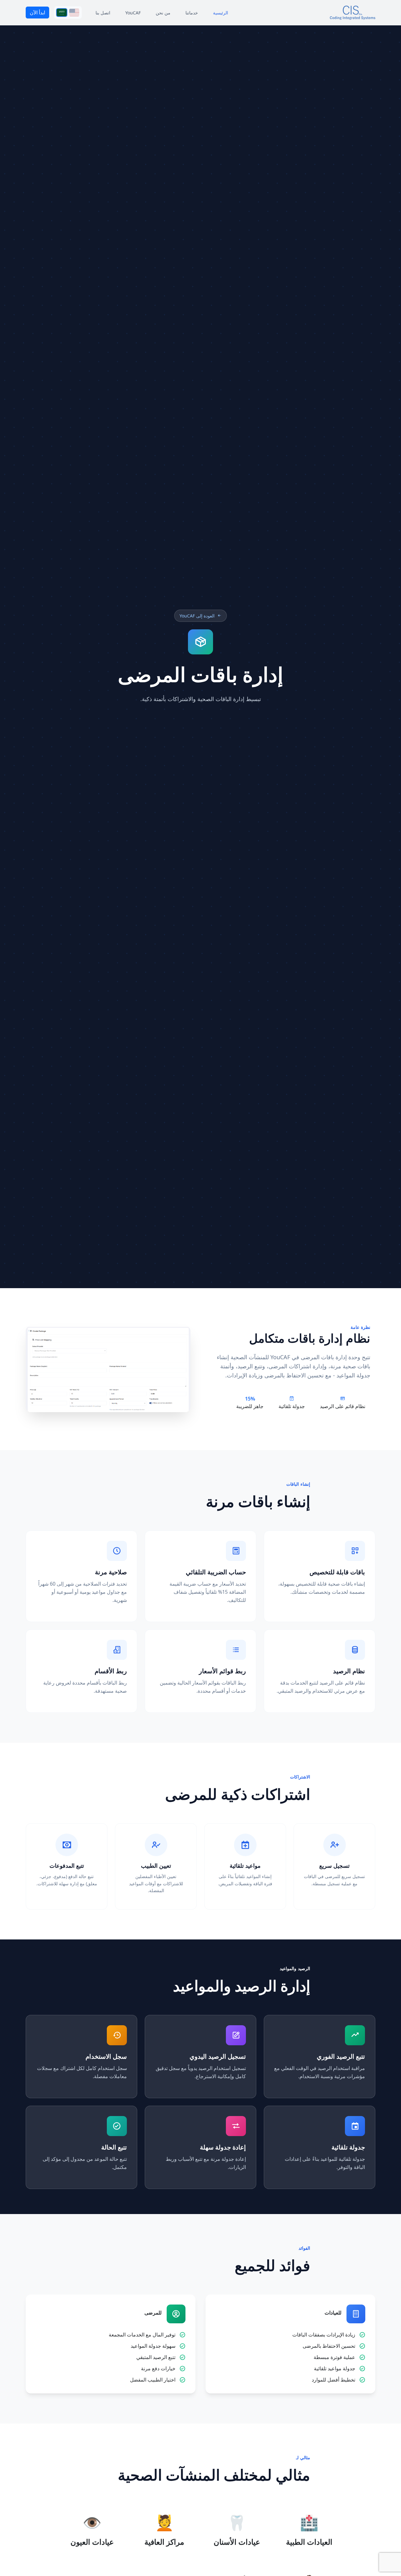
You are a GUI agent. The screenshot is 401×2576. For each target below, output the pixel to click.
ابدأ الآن (37, 13)
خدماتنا (192, 13)
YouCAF (133, 13)
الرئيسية (221, 13)
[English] (74, 13)
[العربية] (62, 13)
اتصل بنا (103, 13)
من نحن (163, 13)
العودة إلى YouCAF (197, 616)
